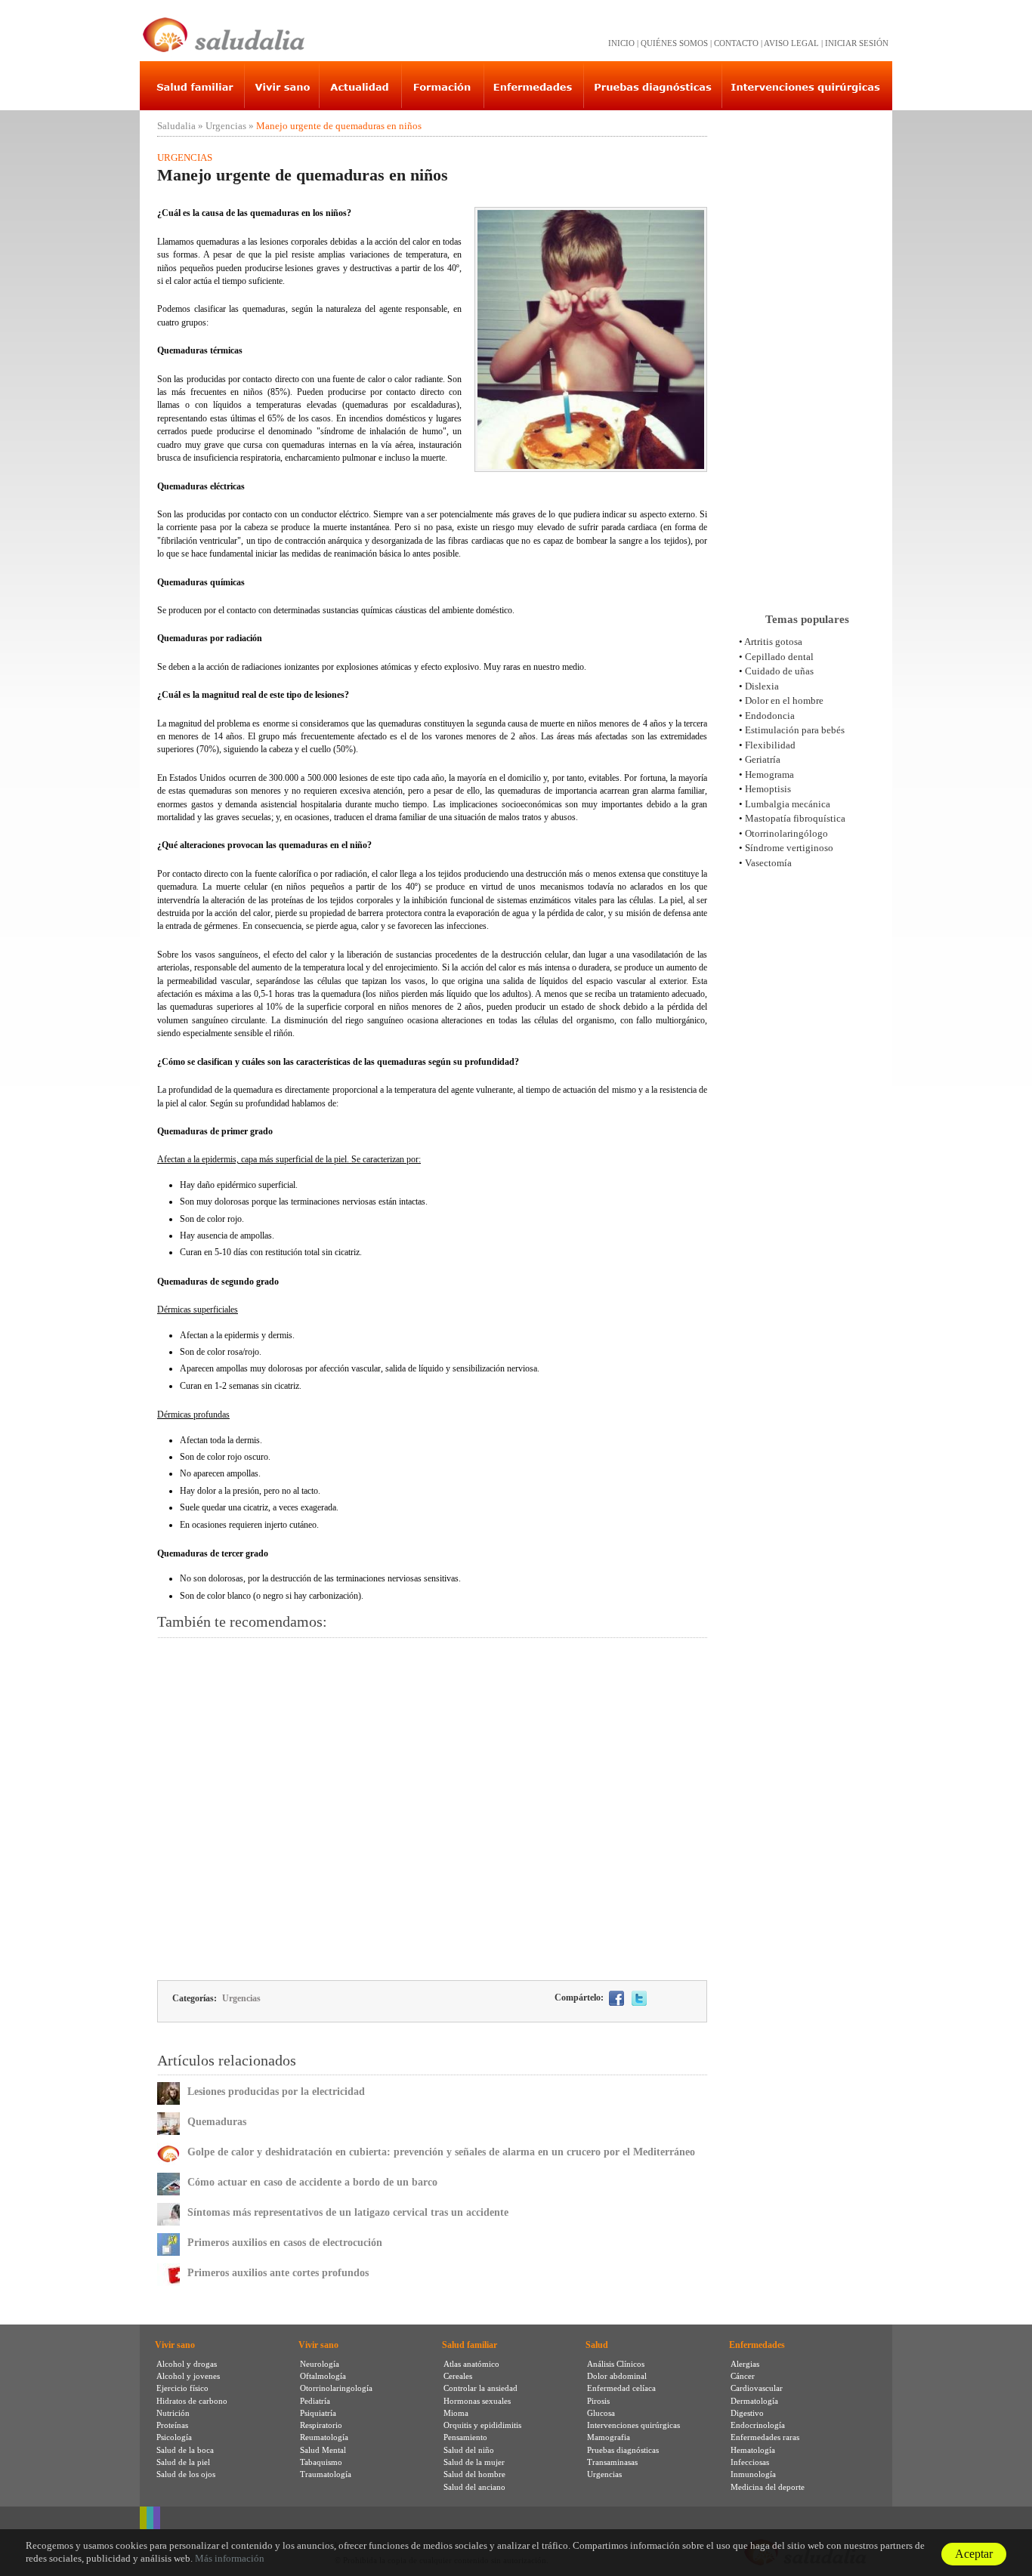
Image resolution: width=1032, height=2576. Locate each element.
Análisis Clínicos (616, 2364)
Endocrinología (758, 2425)
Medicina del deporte (768, 2487)
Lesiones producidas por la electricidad (276, 2092)
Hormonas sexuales (477, 2401)
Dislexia (762, 686)
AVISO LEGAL (791, 43)
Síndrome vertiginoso (789, 848)
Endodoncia (770, 716)
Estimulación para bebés (795, 730)
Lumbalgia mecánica (788, 804)
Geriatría (763, 759)
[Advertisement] (432, 1808)
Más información (230, 2558)
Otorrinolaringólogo (786, 833)
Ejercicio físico (182, 2388)
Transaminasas (612, 2462)
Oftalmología (323, 2376)
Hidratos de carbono (192, 2401)
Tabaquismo (321, 2462)
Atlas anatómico (471, 2364)
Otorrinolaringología (336, 2388)
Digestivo (747, 2413)
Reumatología (324, 2437)
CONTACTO (736, 43)
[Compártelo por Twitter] (639, 1998)
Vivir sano (175, 2345)
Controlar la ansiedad (480, 2388)
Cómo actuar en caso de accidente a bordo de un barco (312, 2182)
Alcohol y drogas (187, 2364)
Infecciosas (750, 2462)
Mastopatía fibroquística (795, 818)
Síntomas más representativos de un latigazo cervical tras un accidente (348, 2212)
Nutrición (173, 2413)
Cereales (458, 2376)
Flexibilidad (770, 745)
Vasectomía (768, 863)
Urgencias (226, 126)
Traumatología (326, 2474)
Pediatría (315, 2401)
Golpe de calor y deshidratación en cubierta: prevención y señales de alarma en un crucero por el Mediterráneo (441, 2152)
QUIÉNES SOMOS (674, 43)
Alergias (745, 2364)
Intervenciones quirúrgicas (633, 2425)
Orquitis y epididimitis (482, 2425)
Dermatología (754, 2401)
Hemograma (769, 774)
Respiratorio (321, 2425)
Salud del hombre (474, 2474)
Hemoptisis (768, 789)
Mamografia (609, 2437)
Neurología (320, 2364)
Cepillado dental (779, 657)
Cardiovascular (757, 2388)
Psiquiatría (318, 2413)
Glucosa (601, 2413)
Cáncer (743, 2376)
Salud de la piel (183, 2462)
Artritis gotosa (773, 642)
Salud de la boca (185, 2450)
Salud (597, 2345)
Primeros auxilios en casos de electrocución (285, 2243)
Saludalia (176, 126)
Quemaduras (217, 2122)
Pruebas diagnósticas (623, 2450)
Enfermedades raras (765, 2437)
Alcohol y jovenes (188, 2376)
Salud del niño (469, 2450)
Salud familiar (470, 2345)
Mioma (456, 2413)
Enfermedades (757, 2345)
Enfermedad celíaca (621, 2388)
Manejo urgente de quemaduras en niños (339, 126)
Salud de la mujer (474, 2462)
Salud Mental (323, 2450)
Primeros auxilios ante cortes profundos (278, 2273)
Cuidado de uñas (779, 671)
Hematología (753, 2450)
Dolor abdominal (617, 2376)
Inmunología (753, 2474)
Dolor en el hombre (784, 700)
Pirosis (598, 2401)
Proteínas (172, 2425)
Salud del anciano (474, 2487)
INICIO (621, 43)
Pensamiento (465, 2437)
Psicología (174, 2437)
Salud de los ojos (186, 2474)
